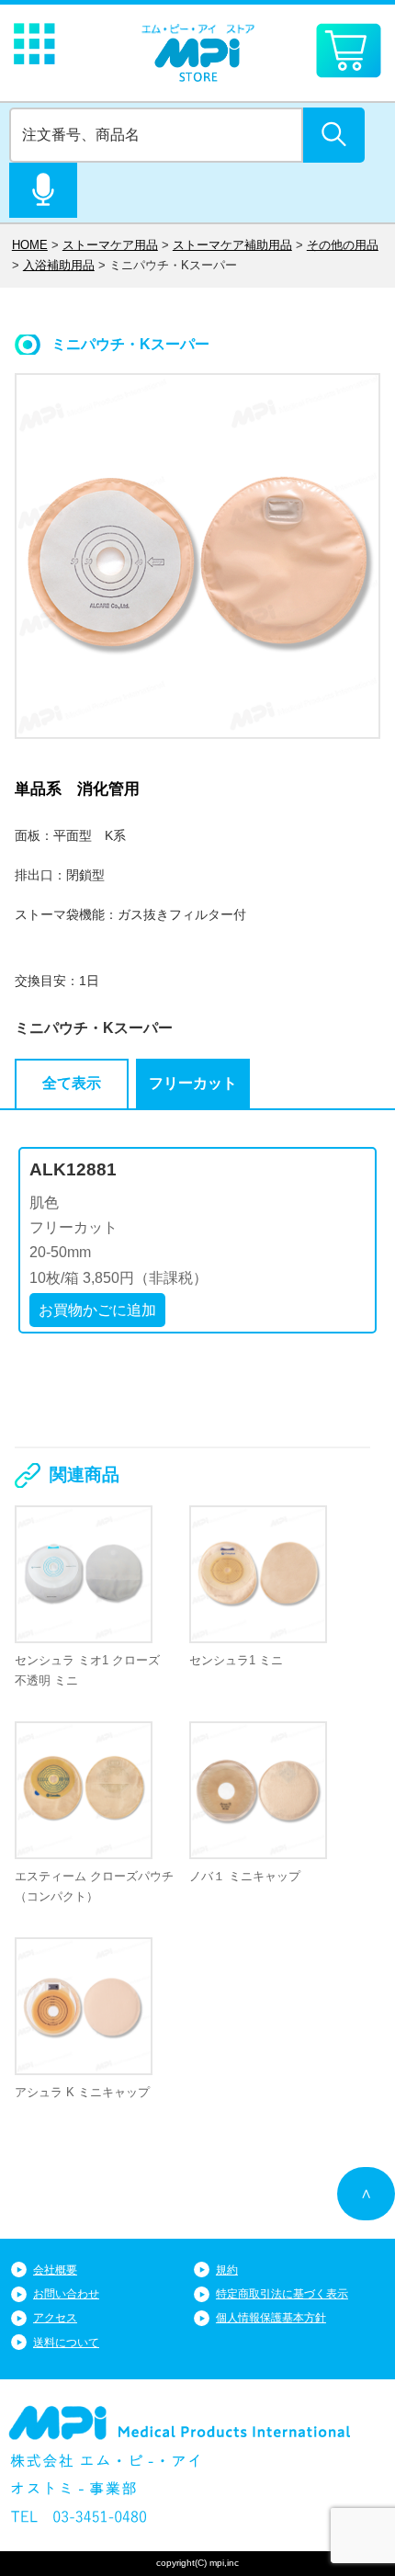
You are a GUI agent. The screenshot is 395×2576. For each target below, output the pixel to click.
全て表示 (72, 1083)
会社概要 (55, 2270)
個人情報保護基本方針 (271, 2318)
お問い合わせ (66, 2294)
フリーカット (193, 1083)
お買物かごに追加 (97, 1310)
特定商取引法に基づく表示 (282, 2294)
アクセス (55, 2318)
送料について (66, 2343)
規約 (227, 2270)
